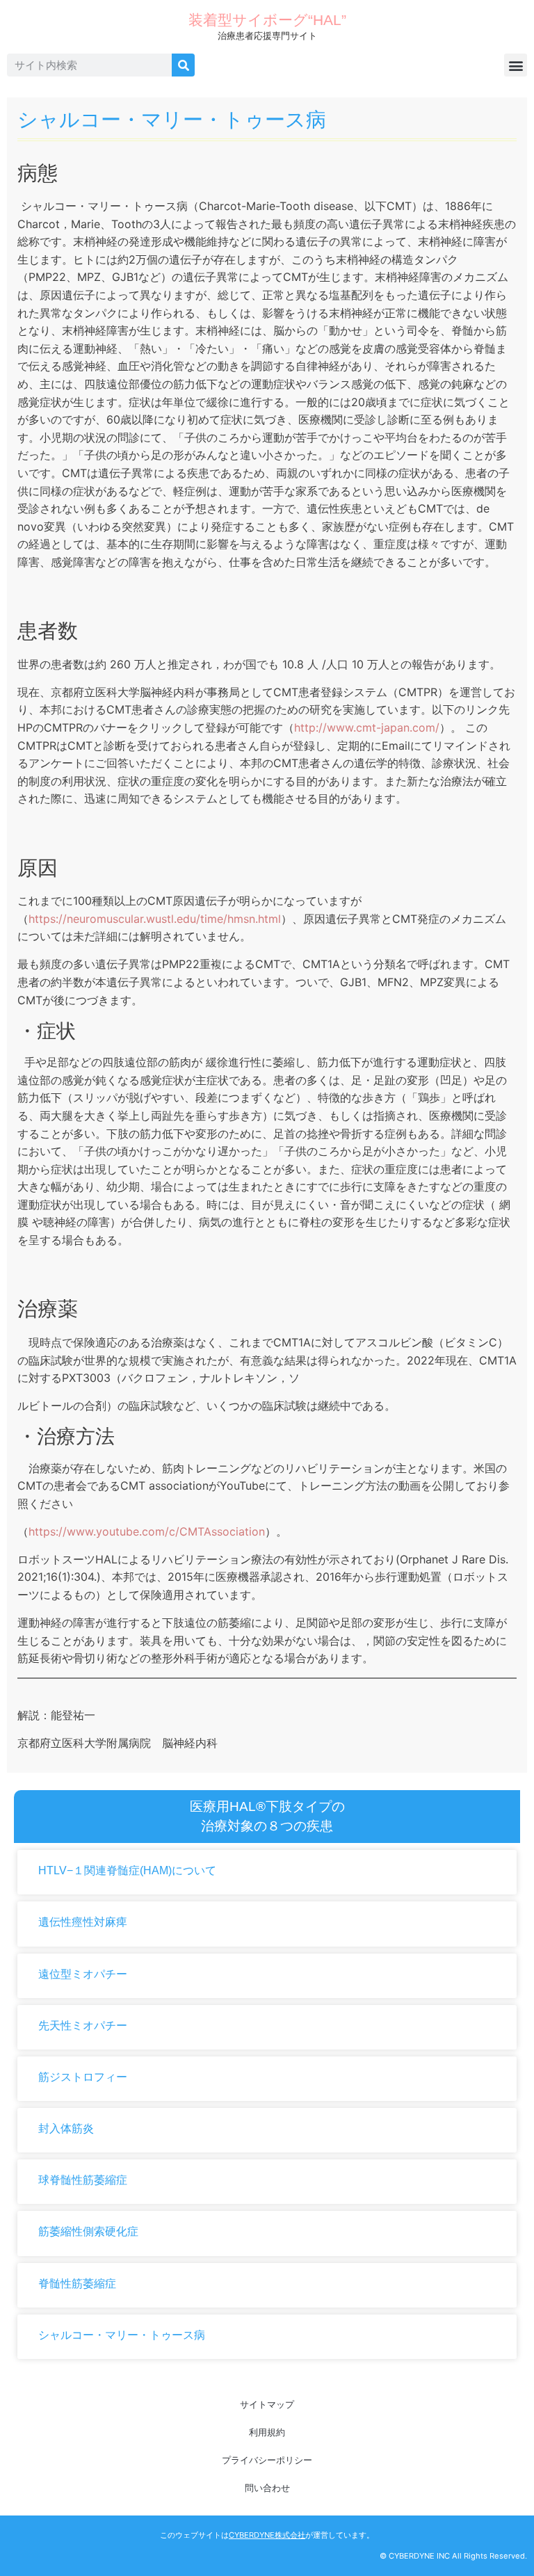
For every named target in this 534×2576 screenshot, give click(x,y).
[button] (516, 65)
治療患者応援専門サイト (267, 36)
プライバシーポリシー (267, 2460)
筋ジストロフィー (83, 2077)
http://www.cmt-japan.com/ (367, 727)
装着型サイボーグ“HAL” (267, 20)
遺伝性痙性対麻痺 (83, 1922)
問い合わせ (267, 2488)
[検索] (183, 65)
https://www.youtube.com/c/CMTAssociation (147, 1531)
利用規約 (267, 2432)
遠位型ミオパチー (83, 1974)
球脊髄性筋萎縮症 (83, 2180)
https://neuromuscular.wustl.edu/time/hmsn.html (155, 919)
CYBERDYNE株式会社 (267, 2535)
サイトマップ (267, 2404)
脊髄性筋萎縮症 (77, 2284)
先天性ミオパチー (83, 2026)
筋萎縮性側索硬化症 (88, 2231)
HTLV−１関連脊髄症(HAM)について (127, 1870)
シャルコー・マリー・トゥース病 (122, 2335)
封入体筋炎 (66, 2128)
